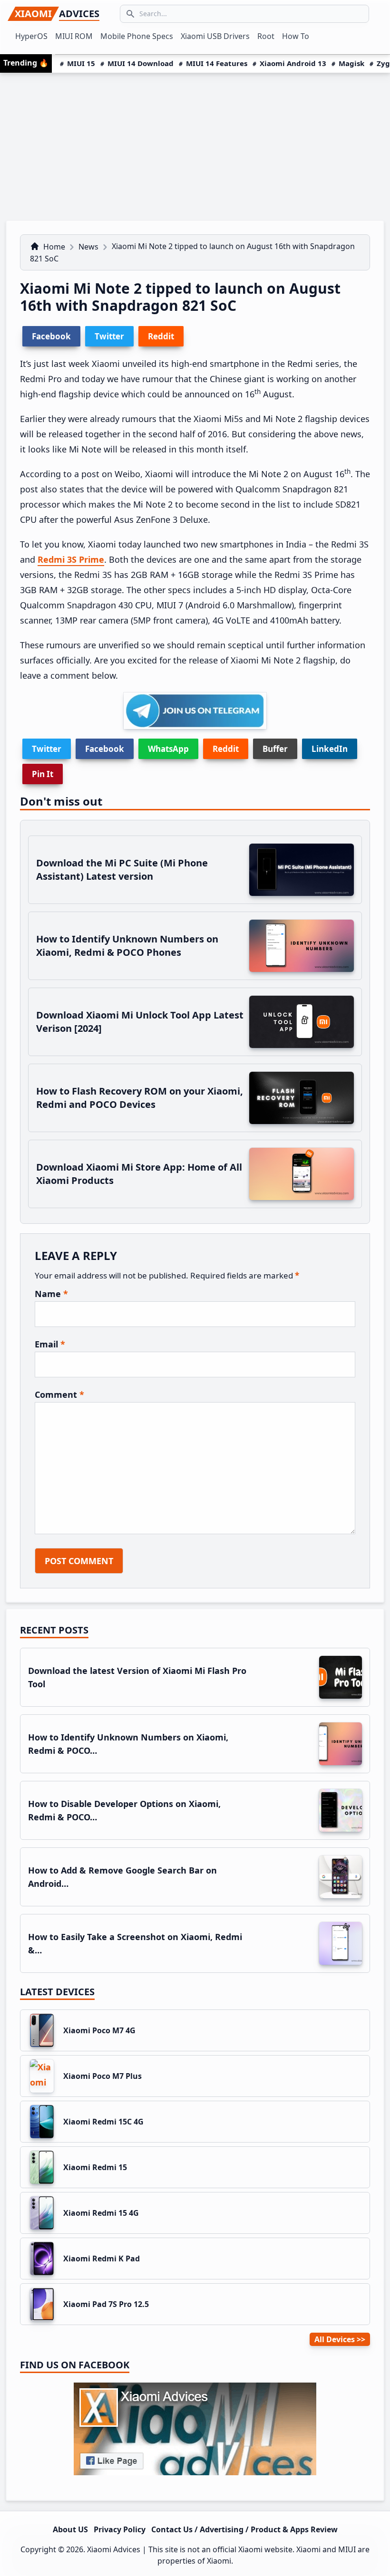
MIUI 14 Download (141, 63)
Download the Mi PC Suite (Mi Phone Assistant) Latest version (122, 870)
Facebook (105, 749)
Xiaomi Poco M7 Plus (102, 2076)
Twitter (47, 749)
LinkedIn (330, 749)
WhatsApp (168, 749)
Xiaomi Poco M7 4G (99, 2030)
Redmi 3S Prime (71, 559)
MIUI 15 (81, 63)
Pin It (43, 774)
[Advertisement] (195, 144)
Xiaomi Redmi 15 (95, 2167)
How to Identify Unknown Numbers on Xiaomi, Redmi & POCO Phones (127, 946)
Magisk (351, 63)
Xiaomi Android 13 (293, 63)
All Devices (335, 2339)
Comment (59, 1394)
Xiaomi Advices (114, 2549)
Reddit (226, 749)
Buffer (275, 749)
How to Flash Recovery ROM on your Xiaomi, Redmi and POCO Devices (140, 1098)
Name (51, 1294)
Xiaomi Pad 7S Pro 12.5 (106, 2304)
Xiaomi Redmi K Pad (102, 2259)
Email (50, 1344)
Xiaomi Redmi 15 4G (101, 2213)
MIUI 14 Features (217, 63)
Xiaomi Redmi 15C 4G (103, 2122)
